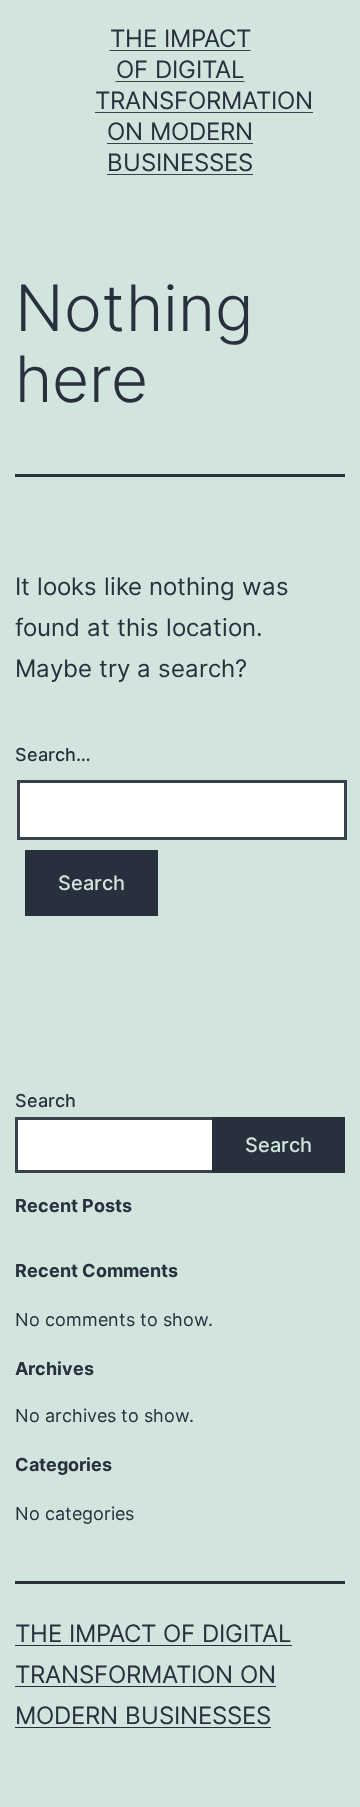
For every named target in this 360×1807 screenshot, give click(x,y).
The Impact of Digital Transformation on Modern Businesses (204, 101)
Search (45, 1100)
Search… (53, 754)
